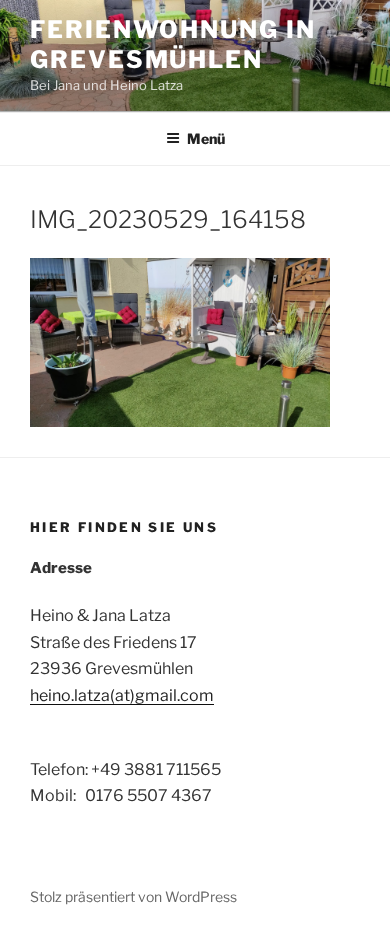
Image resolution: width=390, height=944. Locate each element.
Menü (206, 138)
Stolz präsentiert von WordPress (133, 896)
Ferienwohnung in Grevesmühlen (173, 44)
